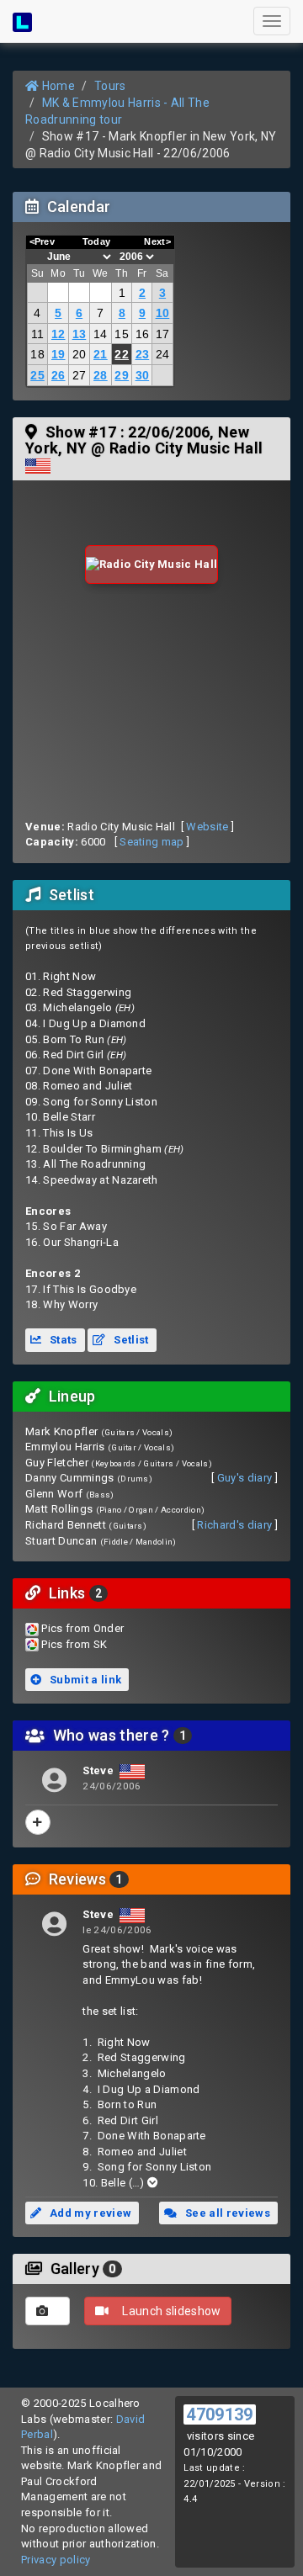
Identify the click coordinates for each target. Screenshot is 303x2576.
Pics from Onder (82, 1628)
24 (163, 354)
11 (38, 334)
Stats (62, 1340)
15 (122, 334)
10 (163, 313)
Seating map (152, 842)
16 (143, 334)
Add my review (90, 2213)
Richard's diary (234, 1525)
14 (101, 334)
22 (122, 354)
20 (80, 354)
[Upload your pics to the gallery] (48, 2311)
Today (97, 241)
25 (37, 375)
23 (143, 354)
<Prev (43, 241)
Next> (157, 241)
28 (101, 375)
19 (58, 354)
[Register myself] (38, 1822)
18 (37, 354)
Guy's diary (245, 1478)
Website (207, 827)
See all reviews (226, 2213)
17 (163, 334)
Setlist (130, 1340)
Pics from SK (74, 1644)
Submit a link (85, 1680)
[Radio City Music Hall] (152, 565)
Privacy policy (56, 2560)
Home (57, 86)
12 (58, 334)
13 (80, 334)
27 (80, 375)
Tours (110, 86)
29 (122, 375)
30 (143, 375)
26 (58, 375)
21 (101, 354)
